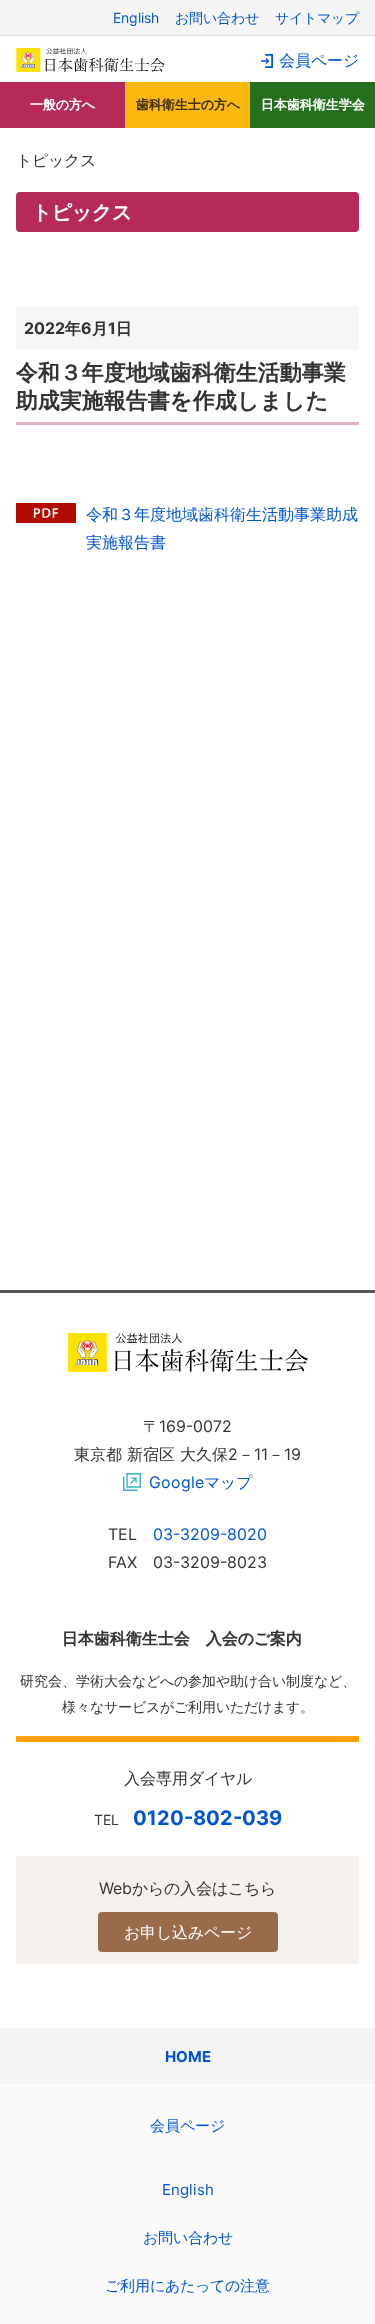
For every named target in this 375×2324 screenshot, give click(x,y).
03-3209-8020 (210, 1534)
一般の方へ (62, 104)
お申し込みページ (188, 1932)
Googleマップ (200, 1482)
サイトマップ (317, 17)
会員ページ (319, 60)
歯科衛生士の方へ (188, 104)
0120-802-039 (207, 1818)
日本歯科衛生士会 (91, 60)
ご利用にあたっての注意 (187, 2285)
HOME (188, 2056)
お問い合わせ (217, 17)
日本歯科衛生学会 (313, 104)
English (136, 17)
